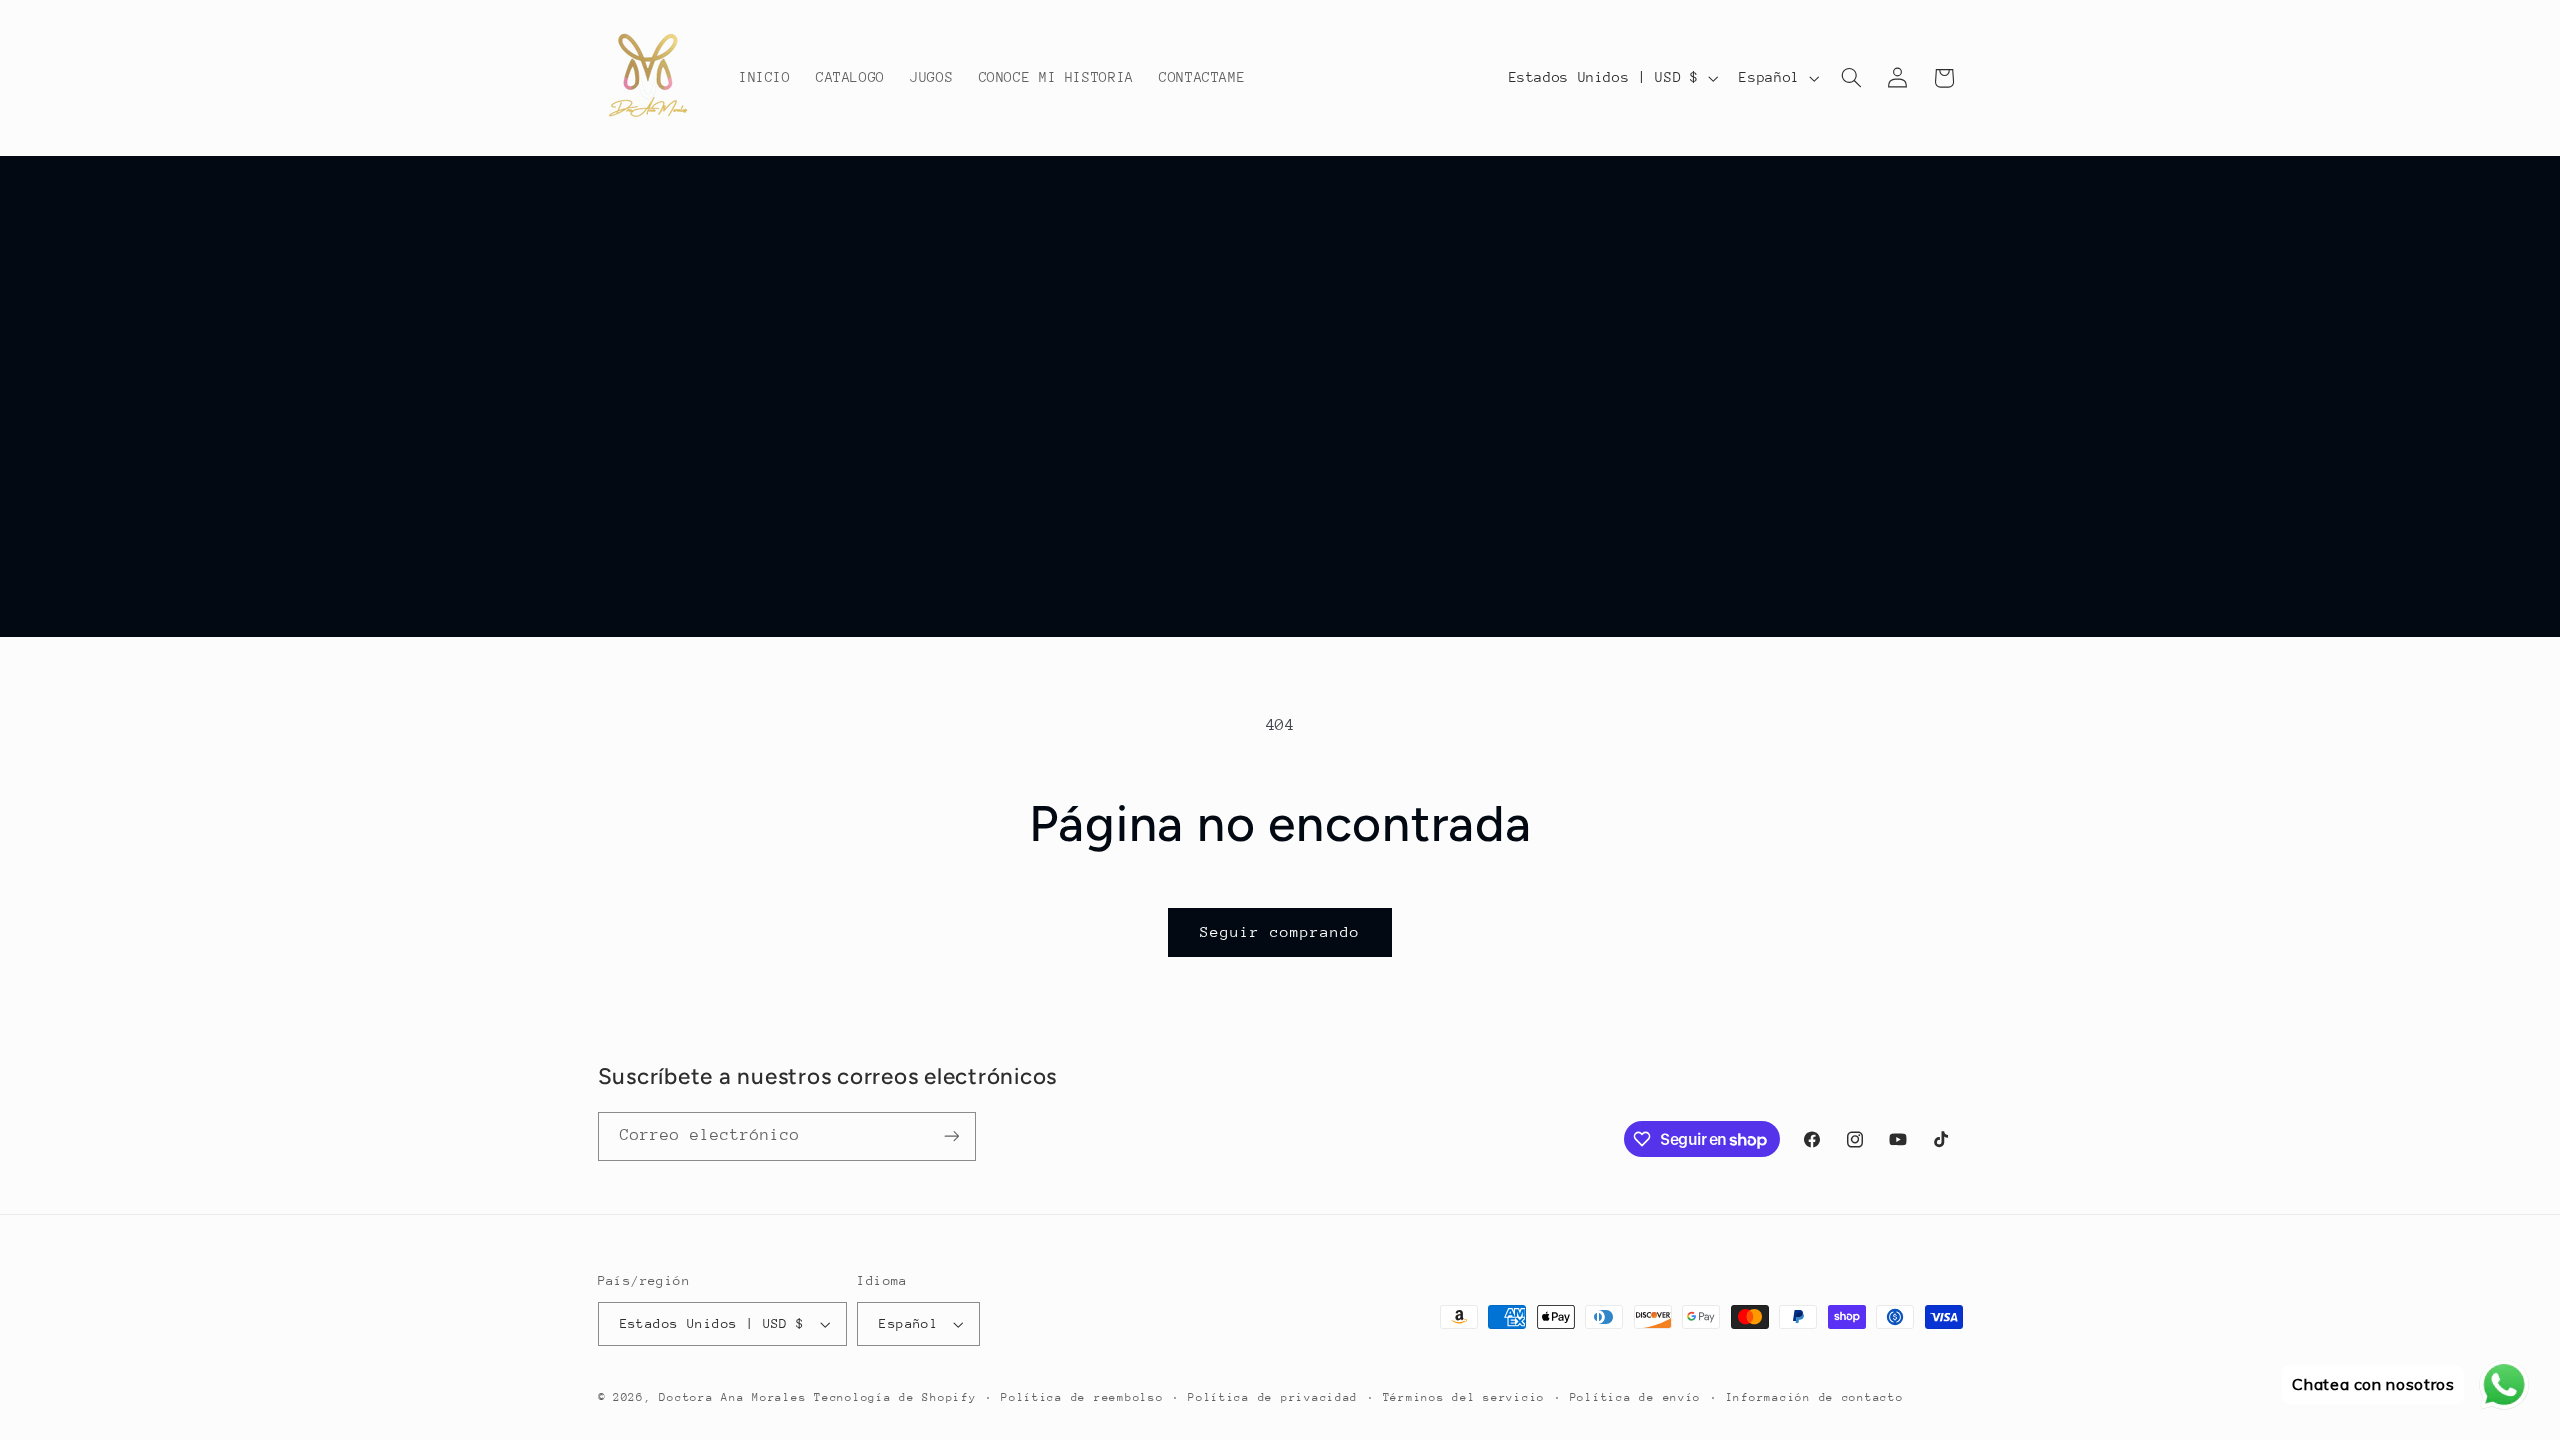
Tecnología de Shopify (895, 1397)
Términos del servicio (1464, 1397)
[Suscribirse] (951, 1136)
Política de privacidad (1273, 1397)
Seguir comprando (1280, 931)
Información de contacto (1815, 1397)
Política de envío (1636, 1397)
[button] (1851, 78)
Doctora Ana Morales (736, 1397)
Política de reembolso (1082, 1397)
